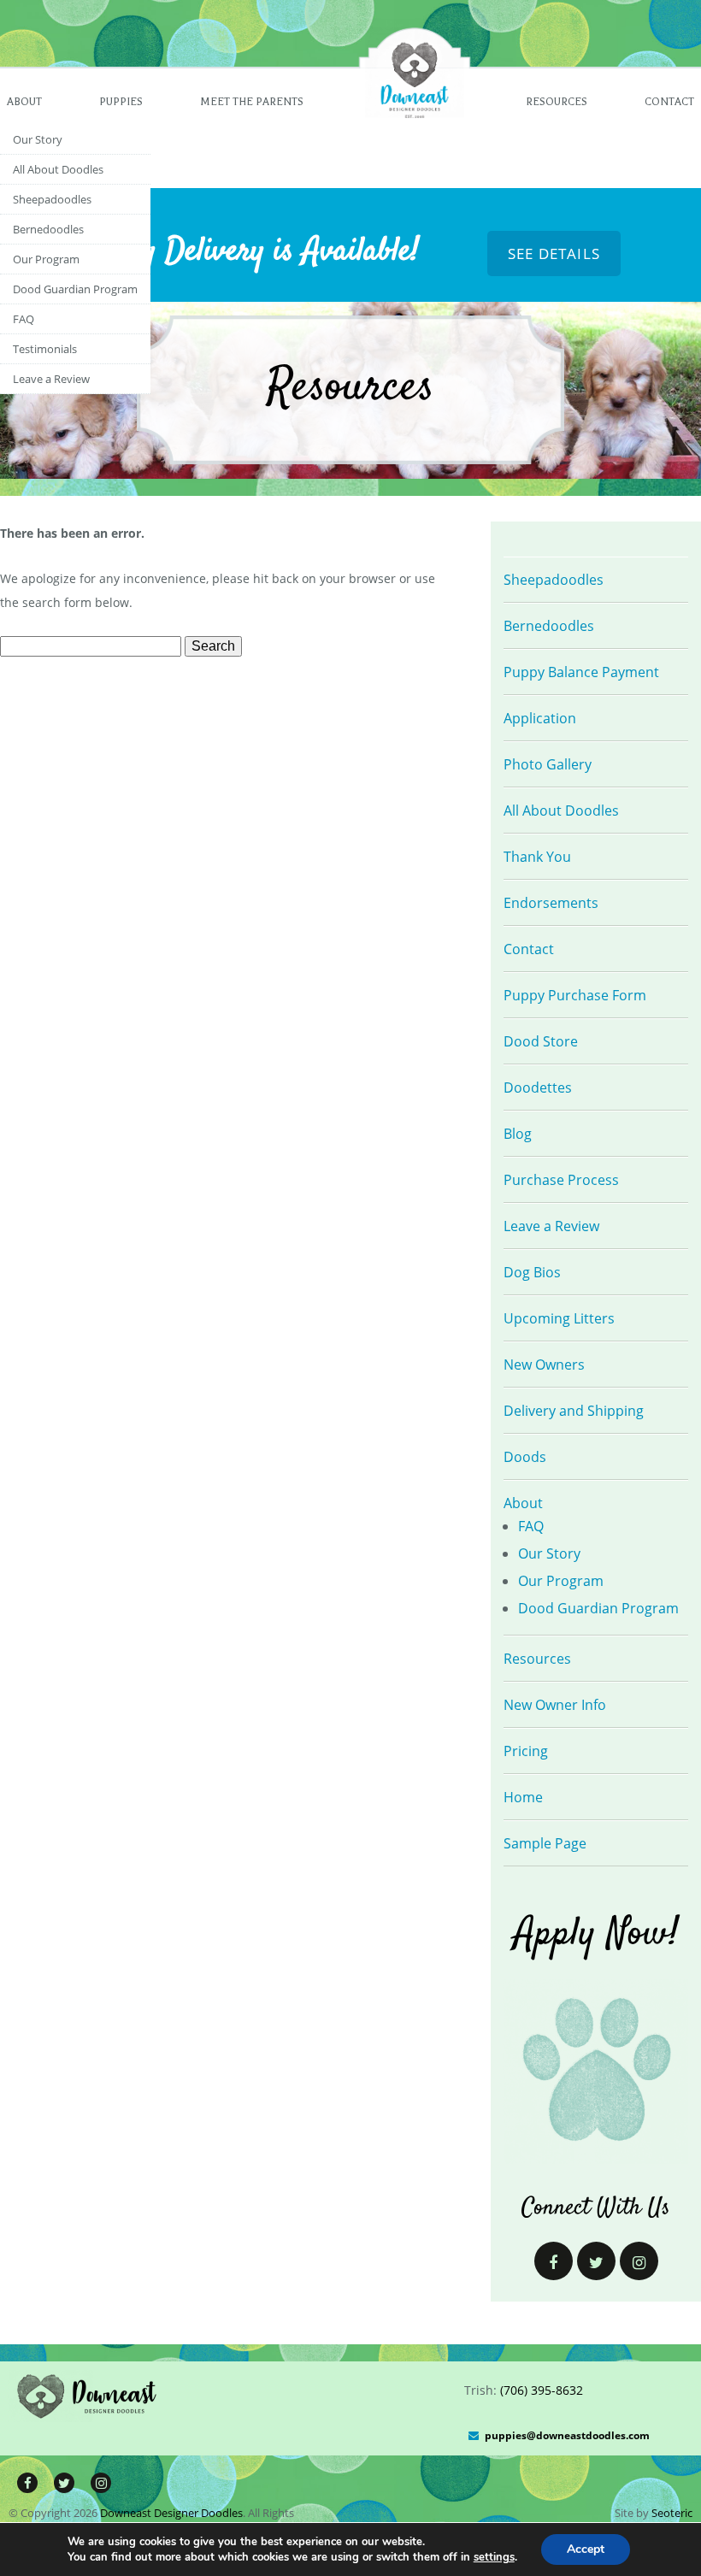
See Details (554, 253)
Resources (557, 102)
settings (494, 2557)
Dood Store (541, 1041)
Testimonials (45, 349)
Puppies (121, 102)
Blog (518, 1134)
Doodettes (538, 1088)
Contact (669, 102)
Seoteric (672, 2513)
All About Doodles (58, 169)
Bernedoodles (48, 229)
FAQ (24, 319)
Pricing (526, 1751)
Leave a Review (51, 379)
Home (523, 1797)
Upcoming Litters (559, 1318)
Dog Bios (532, 1272)
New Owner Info (555, 1705)
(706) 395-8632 (542, 2390)
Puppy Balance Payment (581, 672)
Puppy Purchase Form (575, 995)
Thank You (537, 857)
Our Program (46, 259)
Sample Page (545, 1843)
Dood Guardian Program (75, 289)
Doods (525, 1457)
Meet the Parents (252, 102)
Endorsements (551, 903)
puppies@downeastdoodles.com (567, 2435)
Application (540, 718)
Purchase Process (561, 1180)
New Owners (544, 1365)
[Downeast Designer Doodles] (88, 2417)
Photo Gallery (548, 764)
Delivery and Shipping (574, 1411)
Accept (586, 2549)
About (24, 102)
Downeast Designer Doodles (171, 2513)
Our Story (38, 139)
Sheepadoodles (52, 199)
